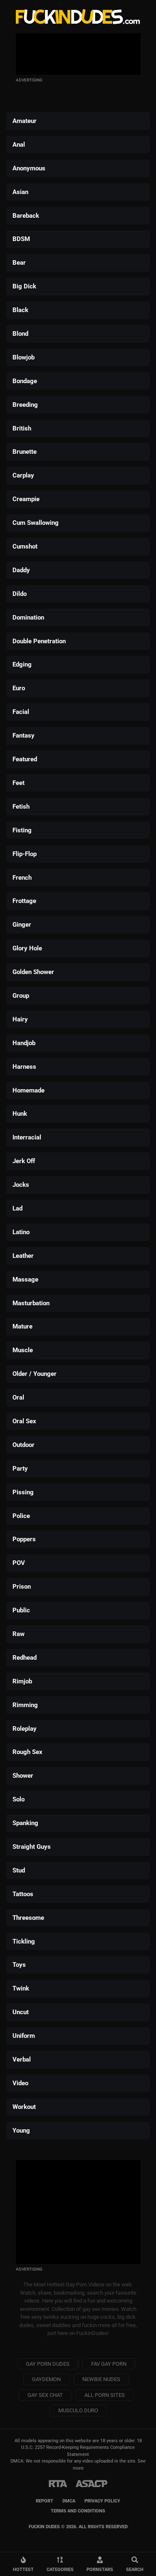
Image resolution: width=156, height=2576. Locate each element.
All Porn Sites (105, 2395)
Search (135, 2569)
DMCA (69, 2501)
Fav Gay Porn (109, 2364)
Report (45, 2501)
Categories (60, 2569)
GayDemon (46, 2379)
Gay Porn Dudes (48, 2364)
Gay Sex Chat (45, 2395)
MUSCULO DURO (78, 2410)
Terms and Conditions (78, 2511)
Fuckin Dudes (78, 17)
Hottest (23, 2569)
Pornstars (100, 2569)
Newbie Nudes (101, 2379)
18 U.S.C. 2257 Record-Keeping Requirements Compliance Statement (82, 2448)
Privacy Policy (102, 2501)
